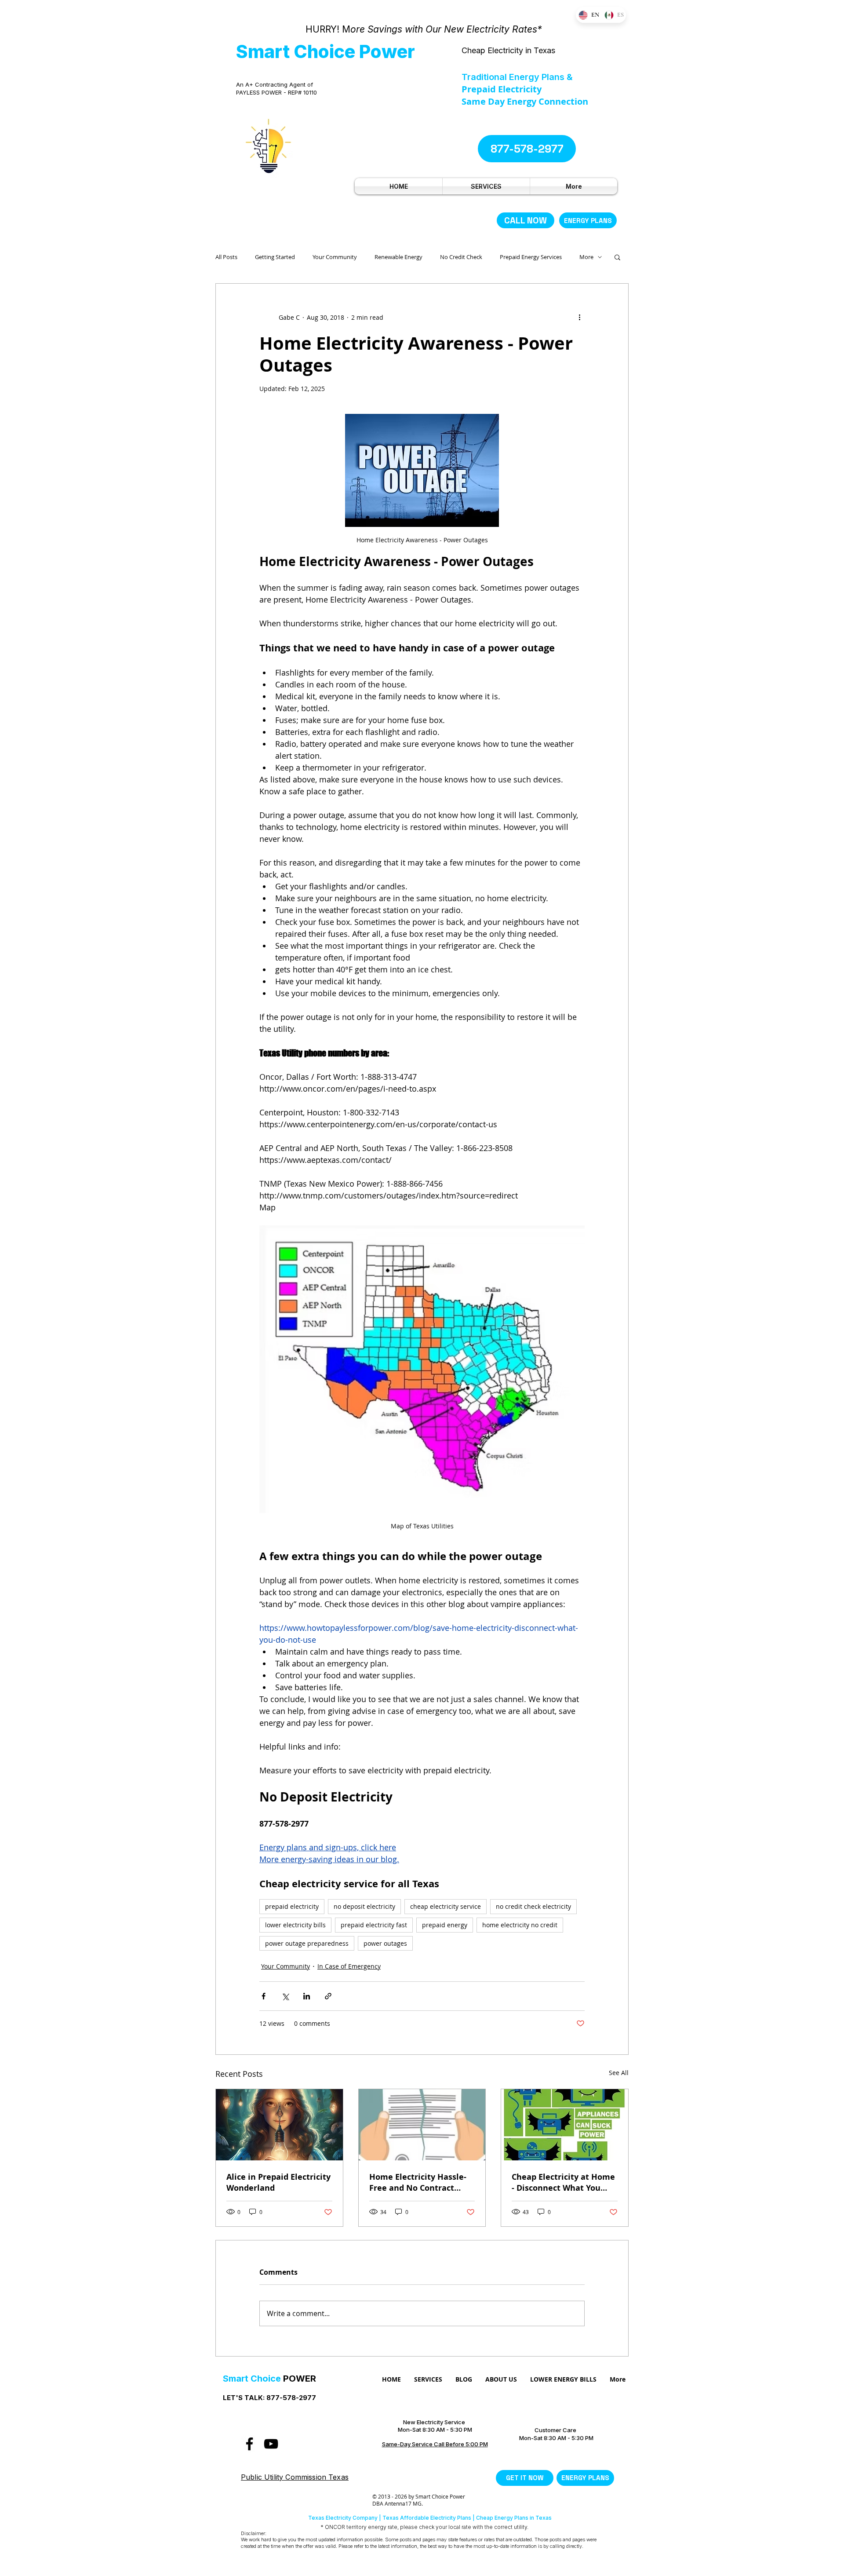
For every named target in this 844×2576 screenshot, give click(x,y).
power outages (385, 1943)
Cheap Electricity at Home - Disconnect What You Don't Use (563, 2182)
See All (619, 2073)
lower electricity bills (295, 1925)
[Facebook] (249, 2444)
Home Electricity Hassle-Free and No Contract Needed (418, 2182)
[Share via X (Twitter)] (285, 1996)
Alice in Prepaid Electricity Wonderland (278, 2182)
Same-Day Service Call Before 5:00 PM (435, 2444)
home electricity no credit (520, 1925)
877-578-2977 (291, 2398)
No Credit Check (461, 257)
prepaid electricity (292, 1906)
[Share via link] (328, 1996)
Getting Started (275, 257)
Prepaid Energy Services (531, 257)
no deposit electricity (364, 1906)
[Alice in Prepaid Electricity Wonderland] (279, 2125)
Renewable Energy (398, 257)
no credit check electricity (533, 1906)
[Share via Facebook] (264, 1996)
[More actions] (579, 317)
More (586, 257)
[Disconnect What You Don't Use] (565, 2125)
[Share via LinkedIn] (307, 1996)
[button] (617, 257)
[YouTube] (271, 2444)
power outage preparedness (307, 1943)
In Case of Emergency (349, 1966)
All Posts (226, 257)
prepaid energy (445, 1925)
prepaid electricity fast (374, 1925)
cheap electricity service (446, 1906)
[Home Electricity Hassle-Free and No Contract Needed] (422, 2125)
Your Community (335, 257)
